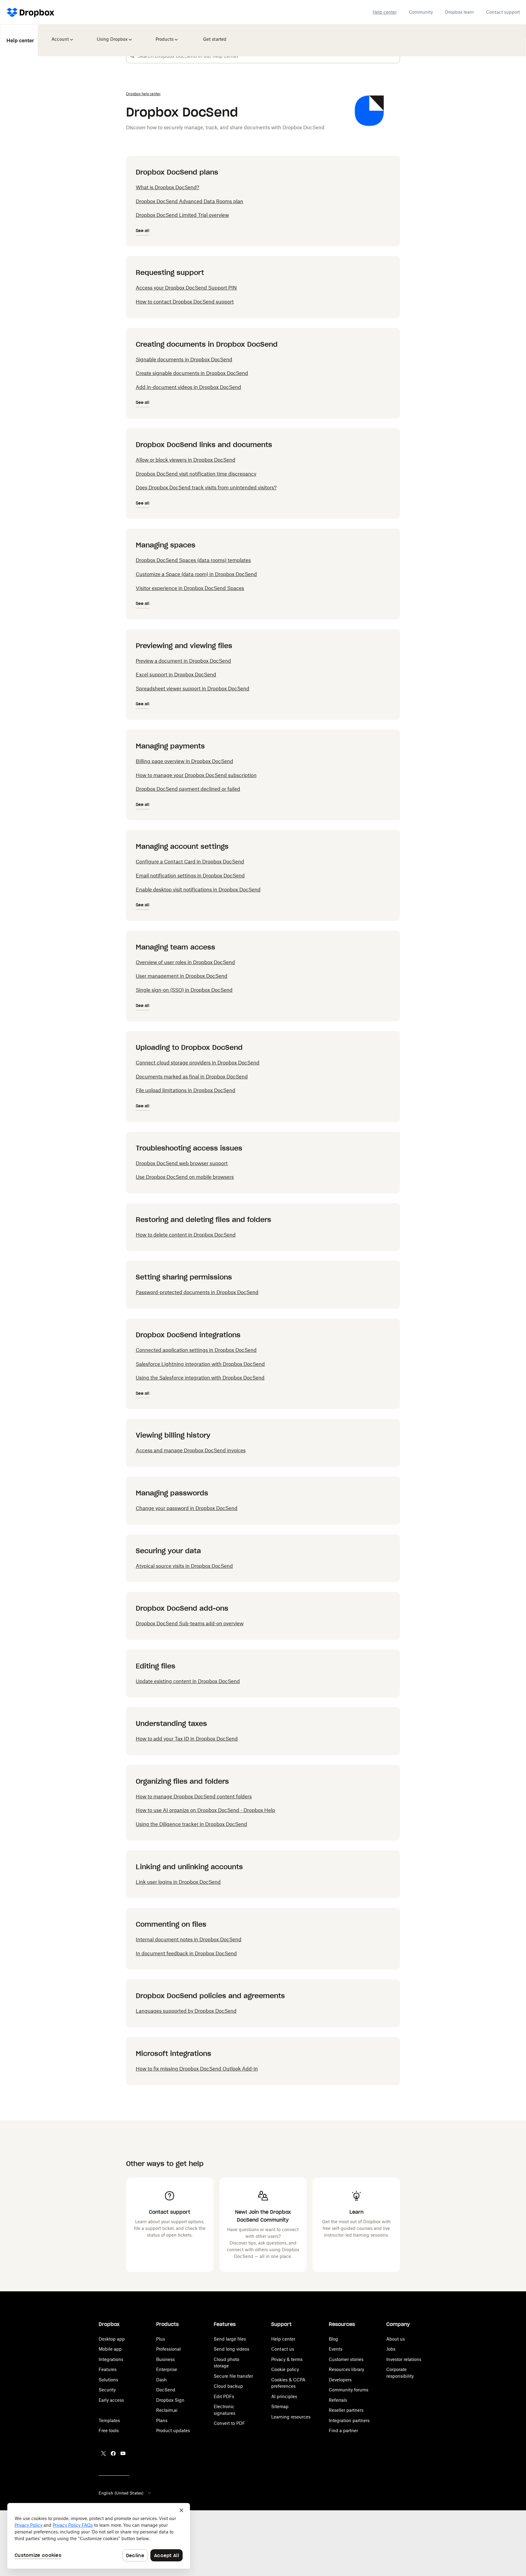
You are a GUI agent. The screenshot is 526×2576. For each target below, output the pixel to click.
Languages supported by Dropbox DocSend (186, 2011)
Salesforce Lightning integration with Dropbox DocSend (200, 1364)
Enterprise (167, 2369)
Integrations (111, 2359)
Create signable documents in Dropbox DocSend (192, 373)
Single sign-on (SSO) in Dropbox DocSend (184, 990)
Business (165, 2359)
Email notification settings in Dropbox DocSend (190, 876)
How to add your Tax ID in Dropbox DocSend (187, 1739)
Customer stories (346, 2359)
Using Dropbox (110, 35)
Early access (111, 2400)
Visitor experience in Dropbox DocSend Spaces (190, 588)
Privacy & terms (287, 2359)
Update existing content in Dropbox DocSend (188, 1681)
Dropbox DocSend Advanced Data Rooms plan (189, 201)
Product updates (173, 2430)
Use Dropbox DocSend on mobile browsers (185, 1177)
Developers (340, 2380)
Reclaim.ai (167, 2410)
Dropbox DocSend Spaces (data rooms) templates (193, 560)
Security (107, 2390)
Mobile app (110, 2349)
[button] (132, 56)
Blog (333, 2339)
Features (108, 2369)
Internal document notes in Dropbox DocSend (189, 1939)
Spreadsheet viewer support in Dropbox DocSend (193, 689)
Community (421, 12)
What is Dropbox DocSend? (168, 187)
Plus (161, 2339)
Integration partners (349, 2420)
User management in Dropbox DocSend (182, 976)
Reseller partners (346, 2410)
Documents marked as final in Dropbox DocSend (192, 1077)
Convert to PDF (229, 2423)
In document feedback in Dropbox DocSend (186, 1953)
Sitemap (280, 2406)
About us (396, 2339)
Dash (161, 2380)
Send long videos (231, 2349)
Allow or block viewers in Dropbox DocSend (186, 460)
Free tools (109, 2430)
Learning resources (291, 2417)
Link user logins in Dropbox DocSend (178, 1882)
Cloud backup (228, 2386)
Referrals (338, 2400)
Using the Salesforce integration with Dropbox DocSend (200, 1378)
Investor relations (404, 2359)
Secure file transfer (233, 2376)
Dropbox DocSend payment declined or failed (188, 789)
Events (336, 2349)
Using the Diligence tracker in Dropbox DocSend (191, 1824)
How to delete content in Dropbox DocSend (186, 1235)
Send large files (230, 2339)
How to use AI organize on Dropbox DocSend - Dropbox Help (205, 1810)
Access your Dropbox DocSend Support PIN (186, 288)
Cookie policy (285, 2369)
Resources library (346, 2369)
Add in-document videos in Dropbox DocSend (188, 387)
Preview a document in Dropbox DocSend (183, 661)
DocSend (166, 2390)
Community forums (349, 2390)
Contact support (503, 12)
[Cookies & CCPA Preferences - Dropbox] (99, 2536)
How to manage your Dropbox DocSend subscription (196, 775)
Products (163, 35)
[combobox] (268, 56)
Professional (168, 2349)
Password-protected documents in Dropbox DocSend (197, 1292)
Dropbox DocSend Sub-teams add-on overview (190, 1623)
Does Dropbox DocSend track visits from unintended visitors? (206, 488)
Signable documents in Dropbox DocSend (184, 359)
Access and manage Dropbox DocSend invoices (191, 1450)
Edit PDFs (224, 2396)
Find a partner (343, 2430)
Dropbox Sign (170, 2400)
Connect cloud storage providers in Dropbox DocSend (198, 1063)
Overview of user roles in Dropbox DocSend (185, 962)
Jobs (391, 2349)
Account (58, 35)
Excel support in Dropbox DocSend (176, 675)
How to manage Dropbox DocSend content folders (194, 1797)
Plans (162, 2420)
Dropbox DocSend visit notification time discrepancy (196, 474)
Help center (385, 12)
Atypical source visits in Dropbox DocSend (184, 1566)
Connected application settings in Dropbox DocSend (196, 1350)
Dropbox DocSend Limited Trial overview (182, 215)
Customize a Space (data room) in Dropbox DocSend (196, 574)
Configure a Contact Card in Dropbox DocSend (190, 862)
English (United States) (121, 2493)
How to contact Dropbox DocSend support (185, 302)
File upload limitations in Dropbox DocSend (186, 1090)
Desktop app (112, 2339)
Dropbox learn (459, 12)
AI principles (284, 2396)
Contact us (283, 2349)
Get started (212, 35)
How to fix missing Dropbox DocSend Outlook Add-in (197, 2069)
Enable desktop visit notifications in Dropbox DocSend (198, 890)
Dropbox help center (143, 94)
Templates (109, 2420)
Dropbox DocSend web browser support (182, 1163)
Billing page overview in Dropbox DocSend (184, 761)
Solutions (108, 2380)
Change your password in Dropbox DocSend (187, 1508)
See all (142, 231)
